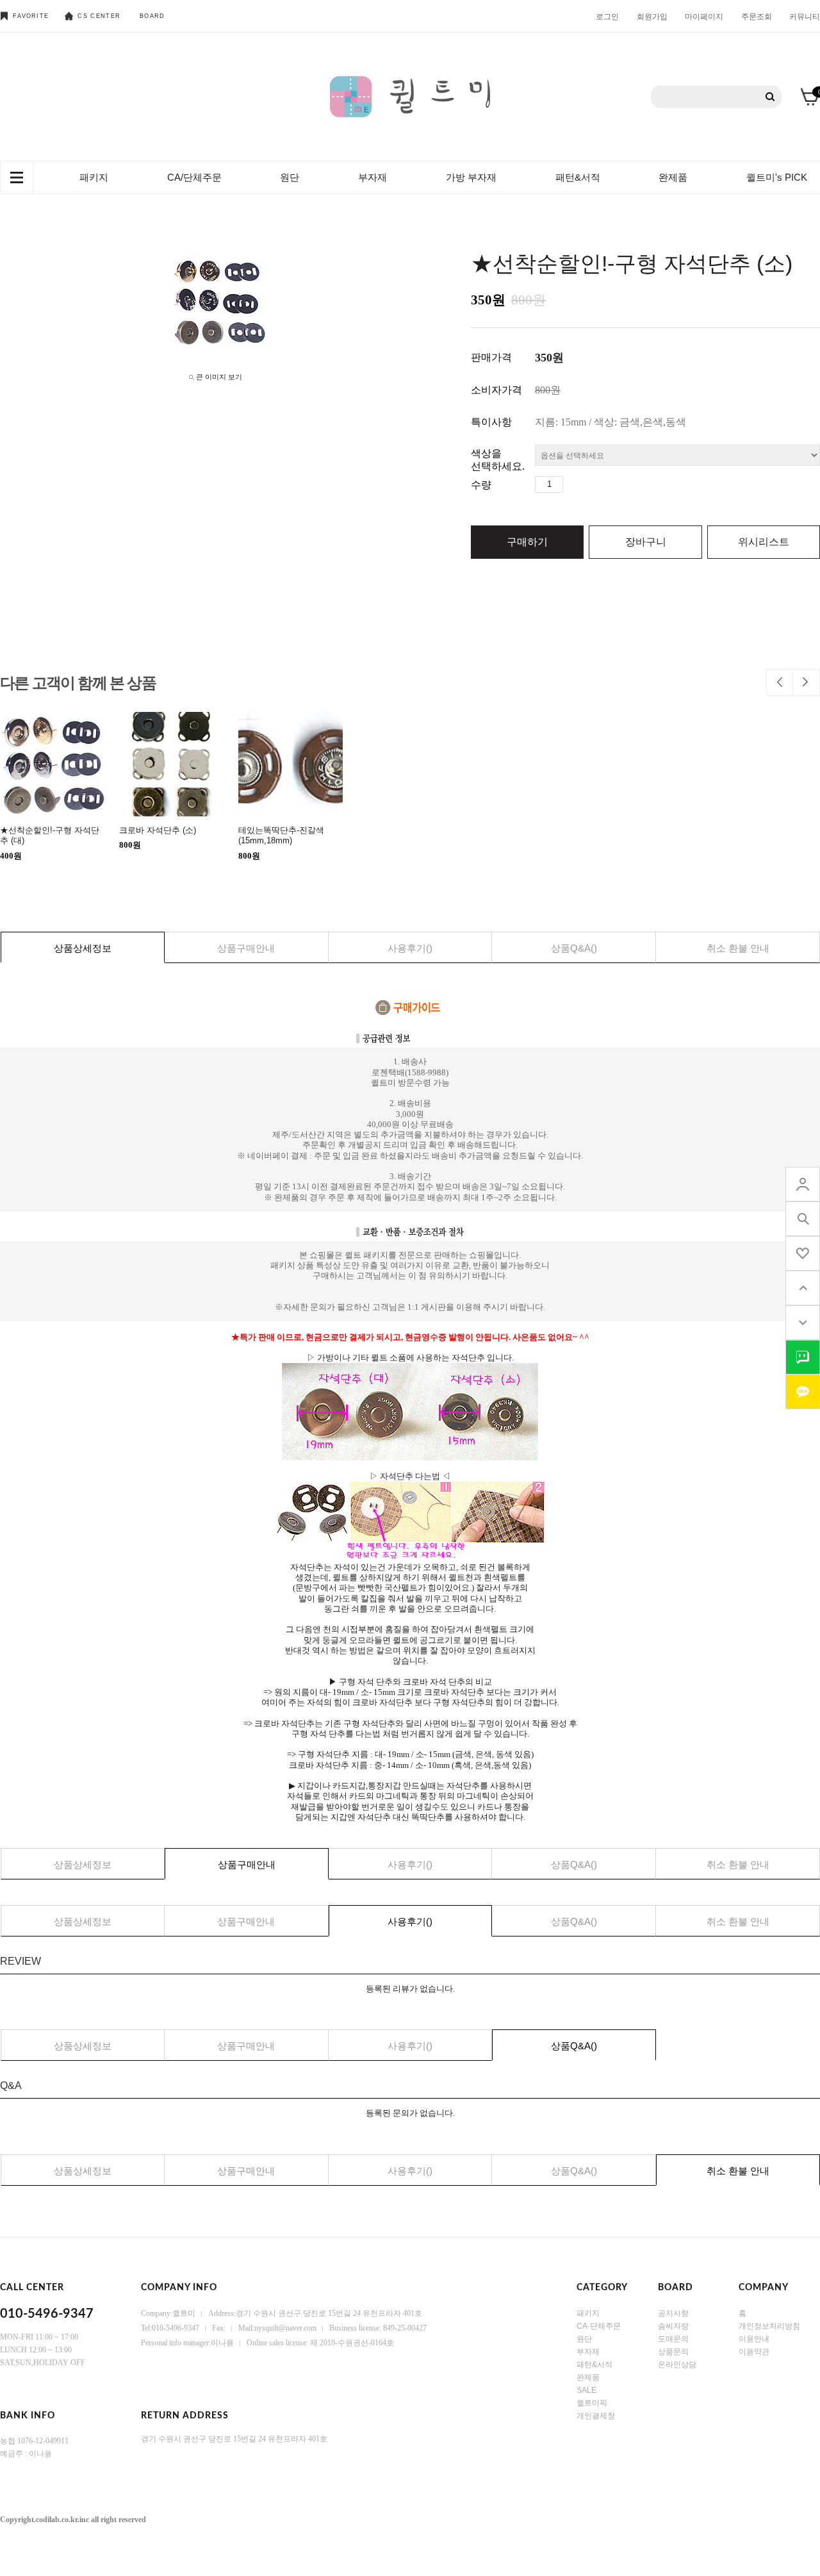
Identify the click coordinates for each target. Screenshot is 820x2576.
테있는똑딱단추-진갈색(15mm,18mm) (281, 835)
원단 (290, 177)
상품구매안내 (246, 948)
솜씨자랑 (673, 2326)
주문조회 (757, 16)
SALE (586, 2390)
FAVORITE (31, 16)
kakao (803, 1392)
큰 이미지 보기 (219, 377)
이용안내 (754, 2339)
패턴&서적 (578, 177)
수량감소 (593, 484)
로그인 (607, 16)
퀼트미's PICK (777, 177)
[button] (780, 682)
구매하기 (527, 542)
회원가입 (652, 16)
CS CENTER (99, 16)
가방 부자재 (471, 177)
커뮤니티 (805, 16)
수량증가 (573, 484)
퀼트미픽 (592, 2403)
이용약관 (754, 2352)
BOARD (152, 16)
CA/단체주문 (194, 177)
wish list (803, 1253)
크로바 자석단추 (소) (158, 830)
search (803, 1219)
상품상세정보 (83, 948)
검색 (770, 97)
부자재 (373, 177)
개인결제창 (596, 2416)
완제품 (673, 177)
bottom (803, 1323)
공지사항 (673, 2313)
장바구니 (646, 542)
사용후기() (410, 948)
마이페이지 (704, 16)
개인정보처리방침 (769, 2326)
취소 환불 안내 (738, 948)
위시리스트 (764, 542)
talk (803, 1357)
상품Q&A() (574, 948)
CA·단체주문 (599, 2326)
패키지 (94, 177)
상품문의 (673, 2352)
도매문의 (673, 2339)
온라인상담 (677, 2365)
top (803, 1288)
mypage (803, 1184)
